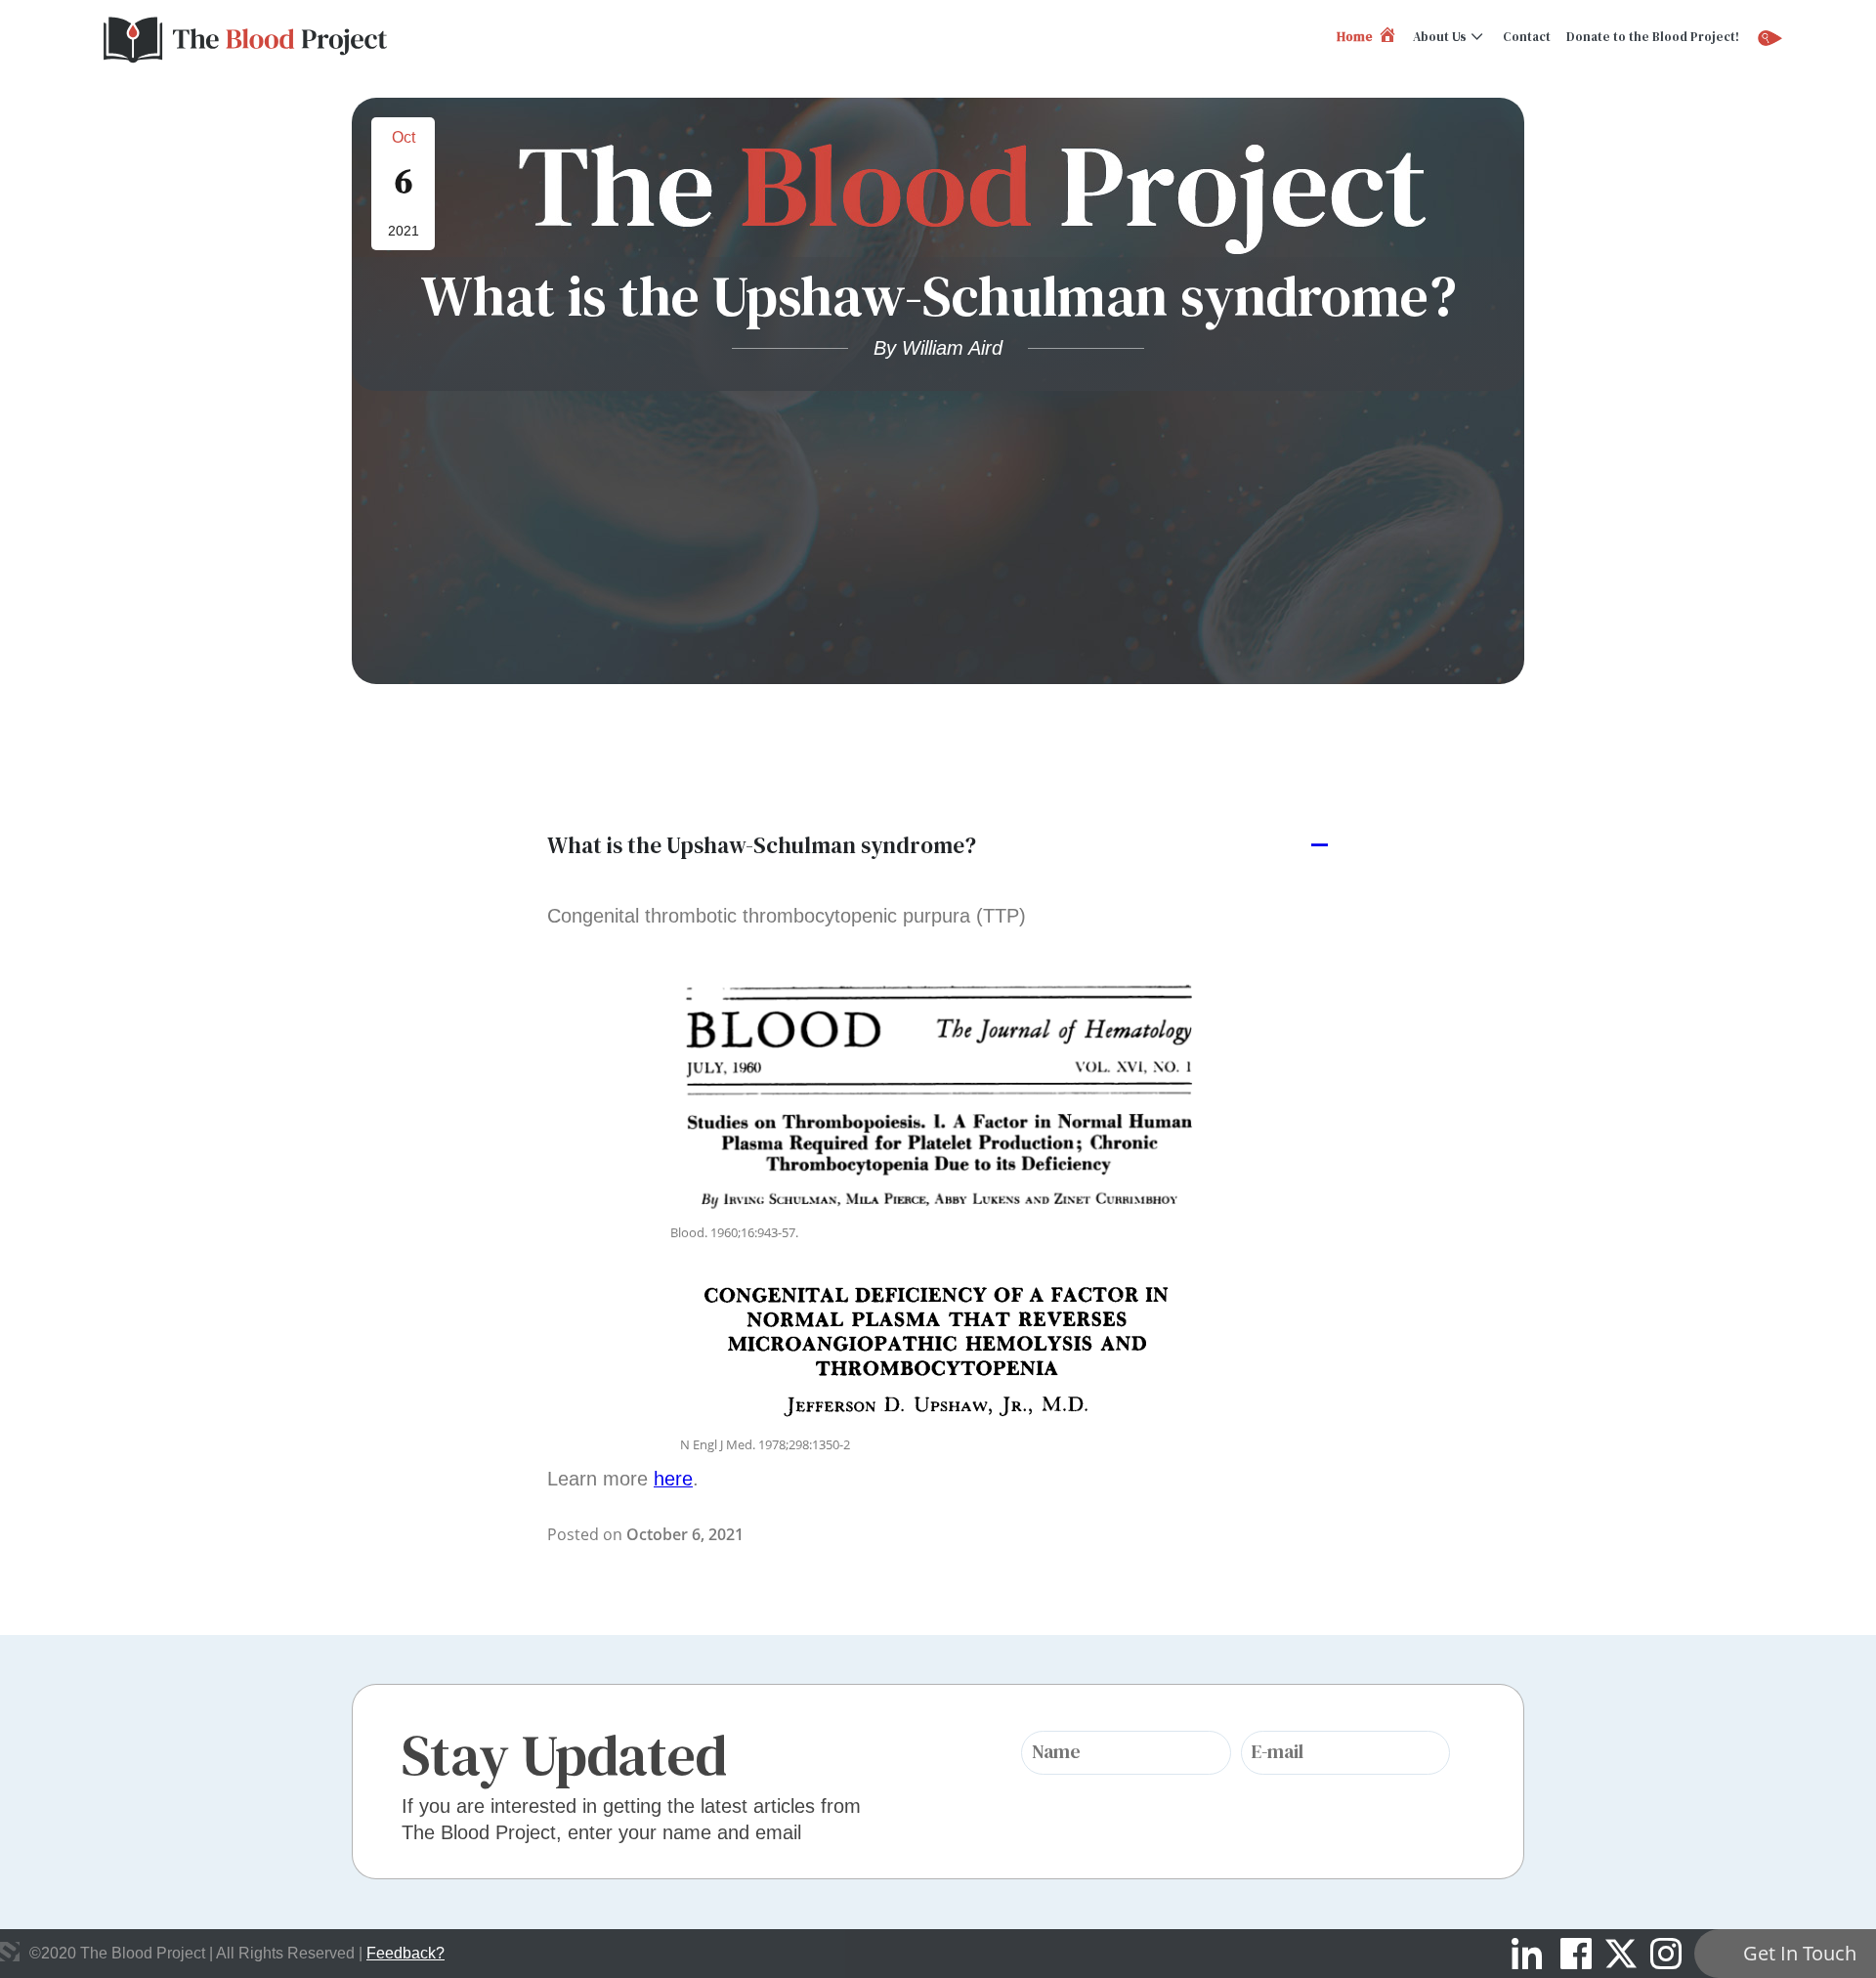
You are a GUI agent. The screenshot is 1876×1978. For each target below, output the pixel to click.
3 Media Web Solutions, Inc (10, 1952)
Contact (1527, 37)
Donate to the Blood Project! (1653, 37)
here (673, 1479)
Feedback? (405, 1953)
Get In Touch (1800, 1953)
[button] (938, 846)
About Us (1440, 37)
